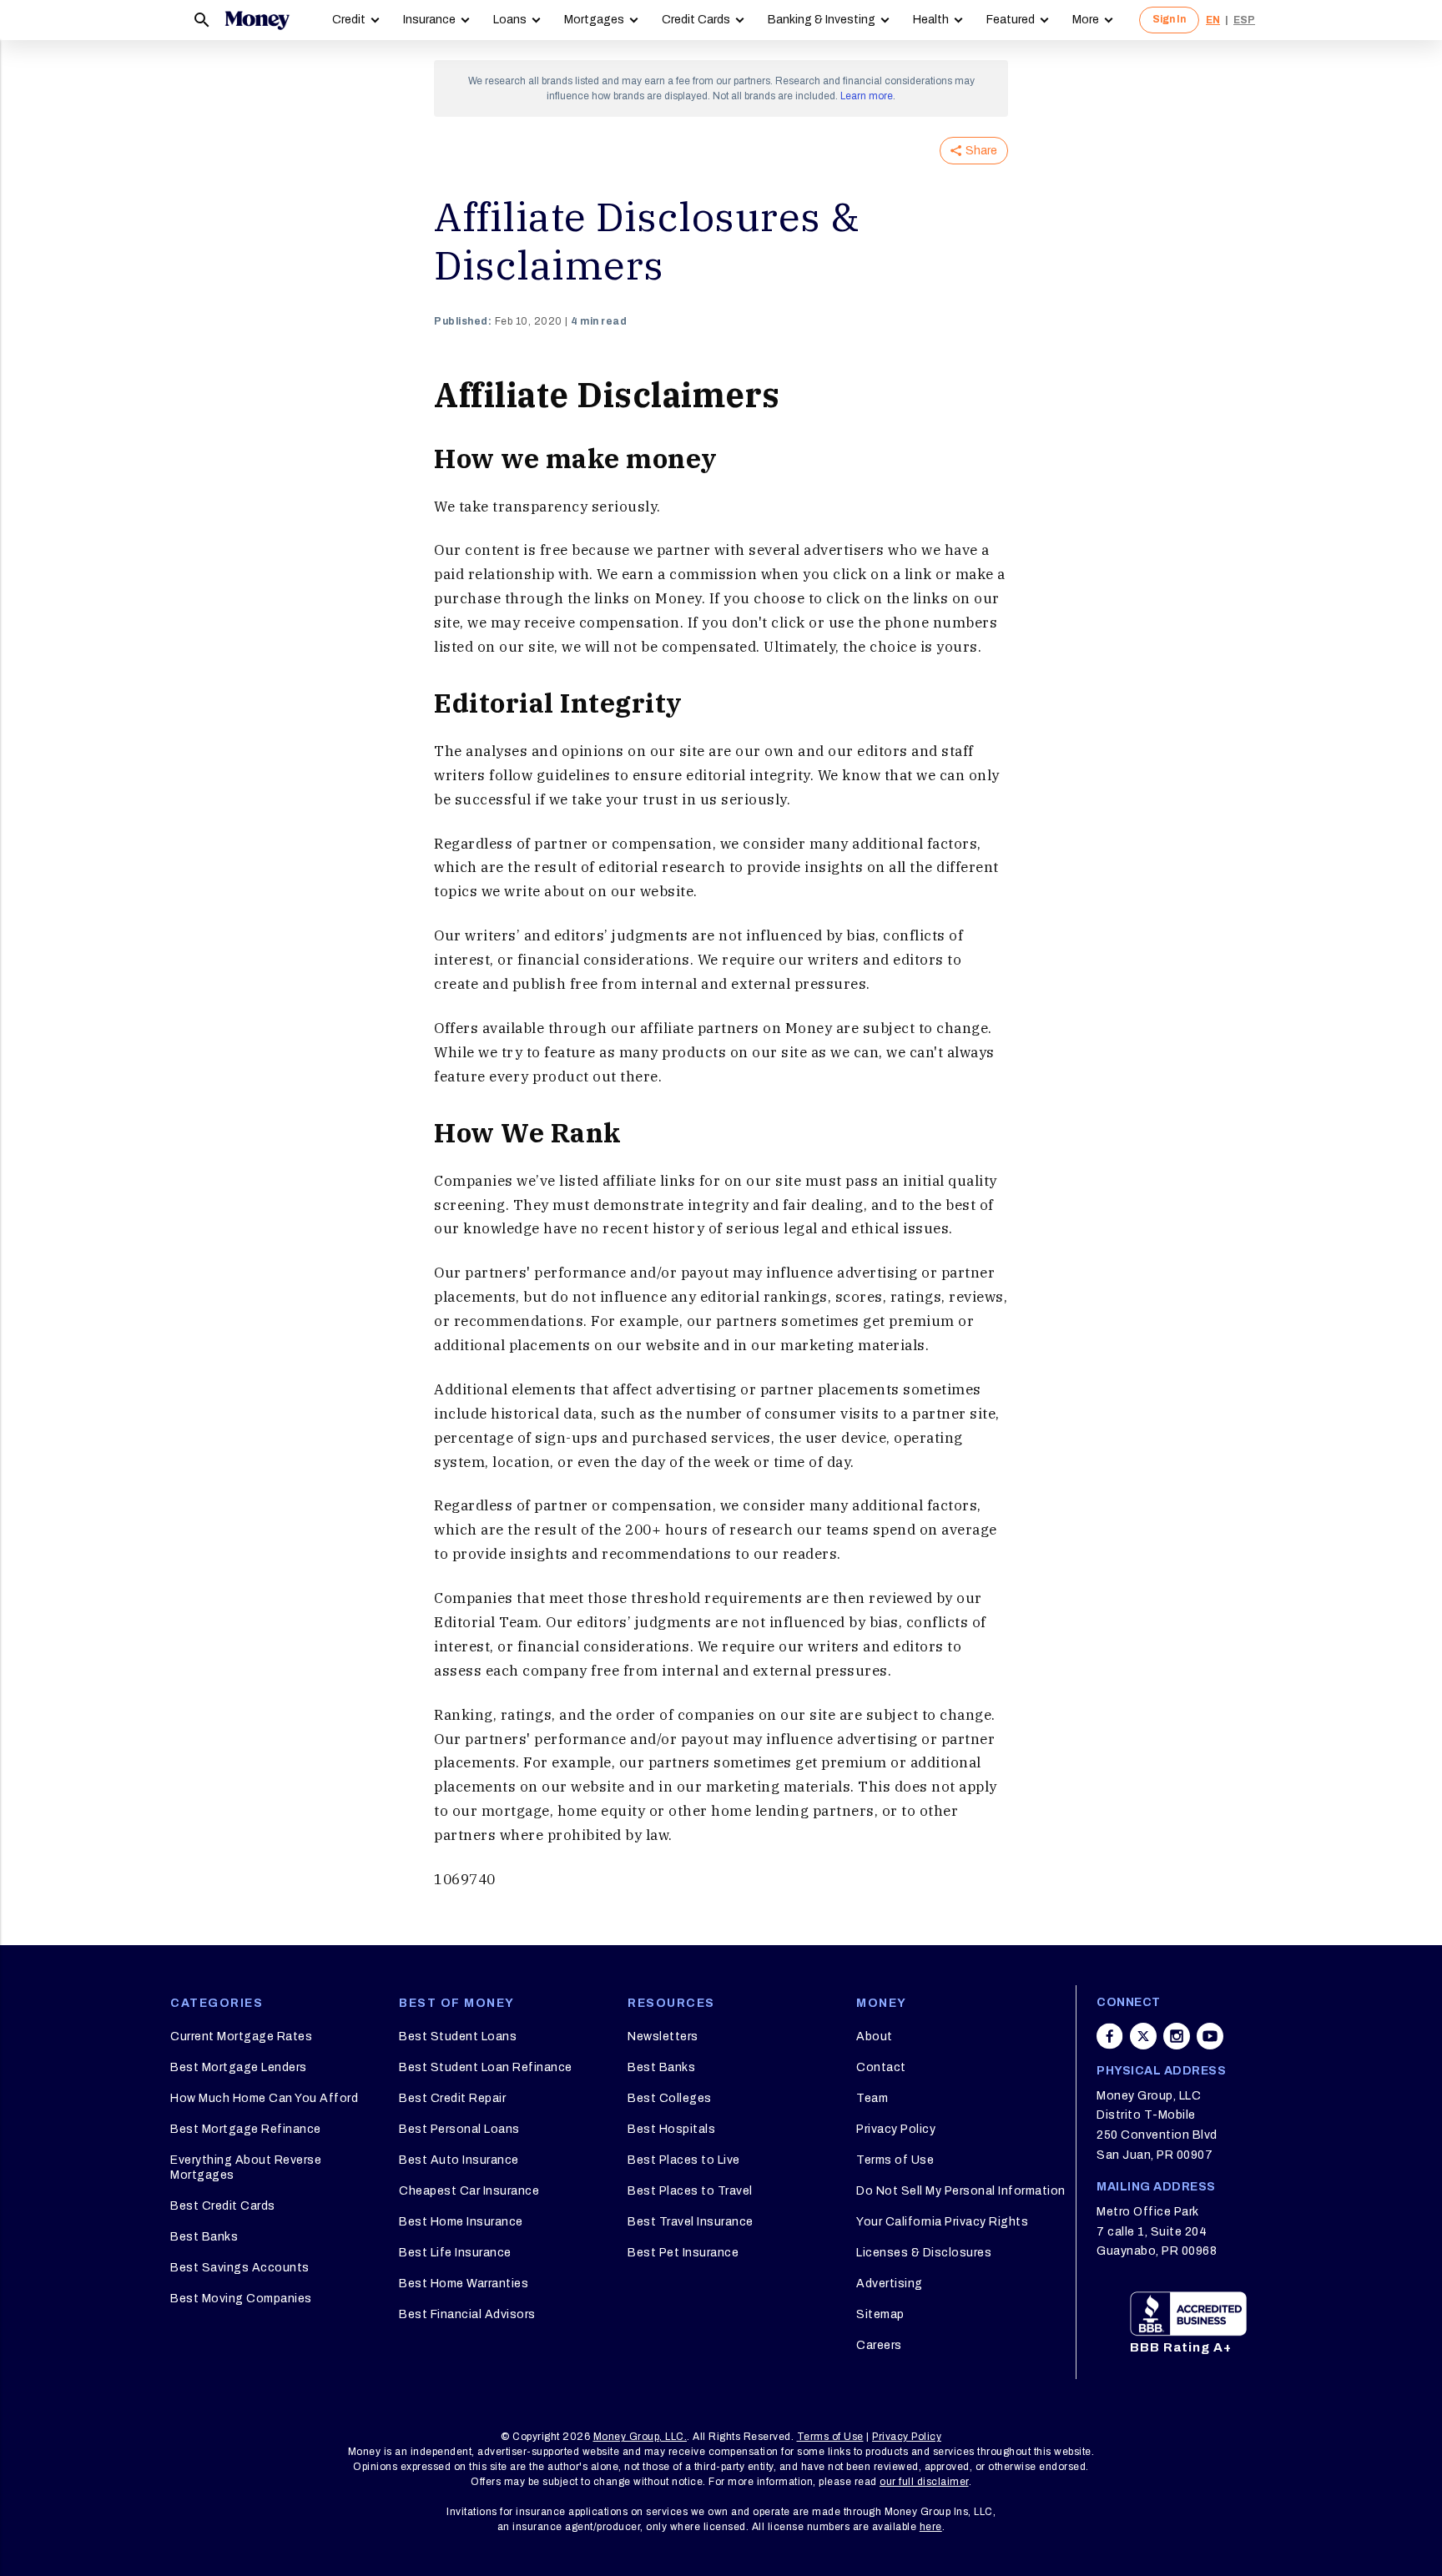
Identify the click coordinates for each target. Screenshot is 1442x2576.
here (931, 2527)
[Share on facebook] (1110, 2036)
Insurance (429, 20)
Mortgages (594, 20)
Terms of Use (895, 2160)
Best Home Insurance (461, 2222)
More (1086, 20)
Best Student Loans (458, 2037)
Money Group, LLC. (640, 2437)
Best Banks (204, 2237)
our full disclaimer (924, 2482)
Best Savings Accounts (240, 2268)
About (875, 2037)
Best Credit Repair (452, 2098)
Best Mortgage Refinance (246, 2129)
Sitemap (880, 2314)
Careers (879, 2345)
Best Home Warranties (464, 2284)
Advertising (890, 2284)
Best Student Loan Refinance (486, 2067)
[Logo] (257, 20)
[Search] (202, 20)
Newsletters (663, 2037)
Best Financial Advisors (467, 2314)
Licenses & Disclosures (924, 2253)
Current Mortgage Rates (241, 2037)
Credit (349, 20)
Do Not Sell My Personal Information (961, 2191)
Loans (510, 20)
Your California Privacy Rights (942, 2222)
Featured (1011, 20)
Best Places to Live (684, 2160)
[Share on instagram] (1177, 2036)
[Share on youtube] (1210, 2036)
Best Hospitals (671, 2129)
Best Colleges (670, 2098)
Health (931, 20)
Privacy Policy (896, 2129)
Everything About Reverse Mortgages (246, 2168)
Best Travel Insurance (691, 2222)
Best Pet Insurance (683, 2253)
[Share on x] (1143, 2036)
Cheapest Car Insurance (469, 2191)
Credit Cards (696, 20)
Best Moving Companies (241, 2299)
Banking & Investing (822, 20)
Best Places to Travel (690, 2191)
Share (981, 151)
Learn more (867, 96)
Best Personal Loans (459, 2129)
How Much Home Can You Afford (264, 2098)
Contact (881, 2067)
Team (872, 2098)
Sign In (1169, 19)
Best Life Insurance (455, 2253)
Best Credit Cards (223, 2206)
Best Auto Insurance (459, 2160)
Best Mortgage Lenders (239, 2067)
